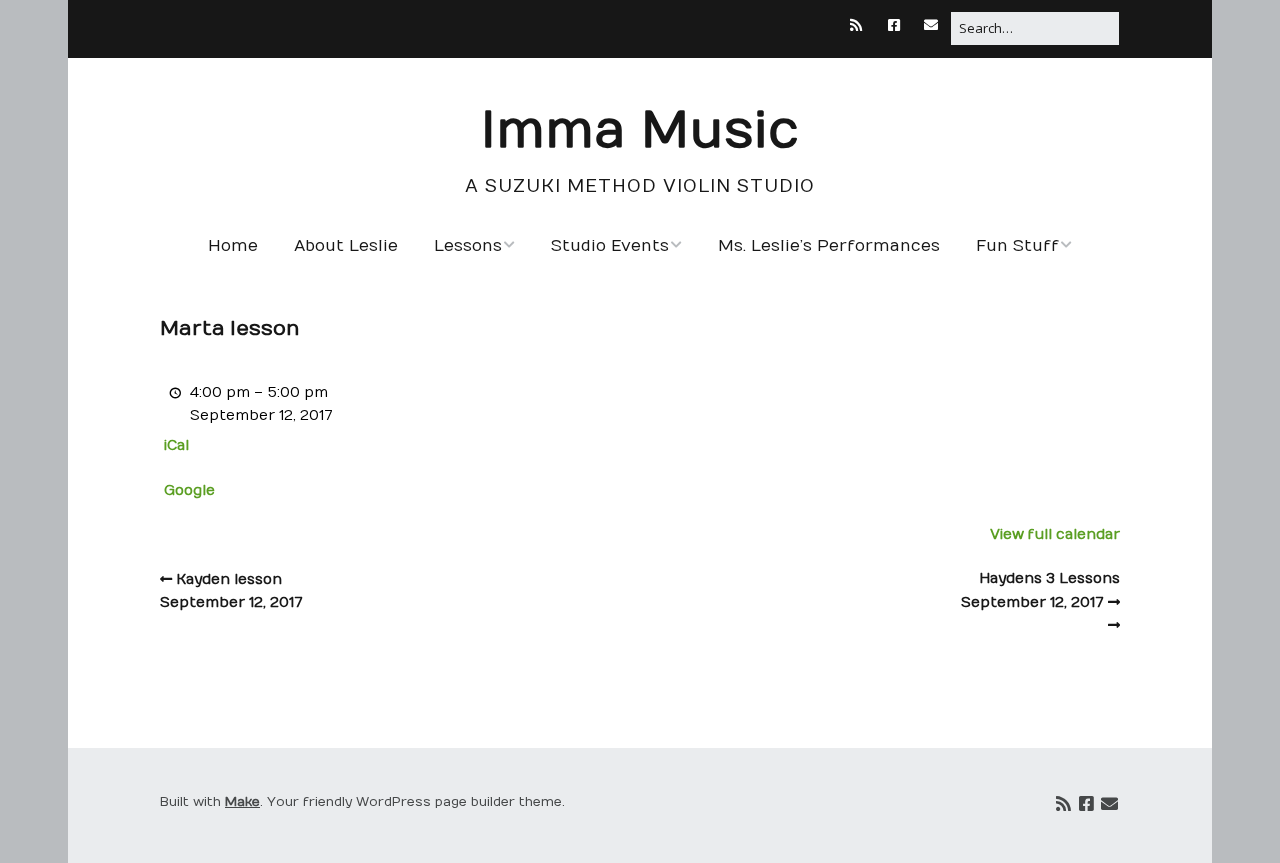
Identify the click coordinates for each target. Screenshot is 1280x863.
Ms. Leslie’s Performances (829, 246)
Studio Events (610, 246)
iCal (176, 445)
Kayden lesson (231, 590)
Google (189, 490)
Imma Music (640, 131)
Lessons (468, 246)
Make (242, 802)
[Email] (932, 25)
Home (233, 246)
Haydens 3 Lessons (1040, 590)
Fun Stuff (1017, 246)
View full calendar (1055, 534)
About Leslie (346, 246)
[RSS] (861, 25)
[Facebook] (894, 25)
